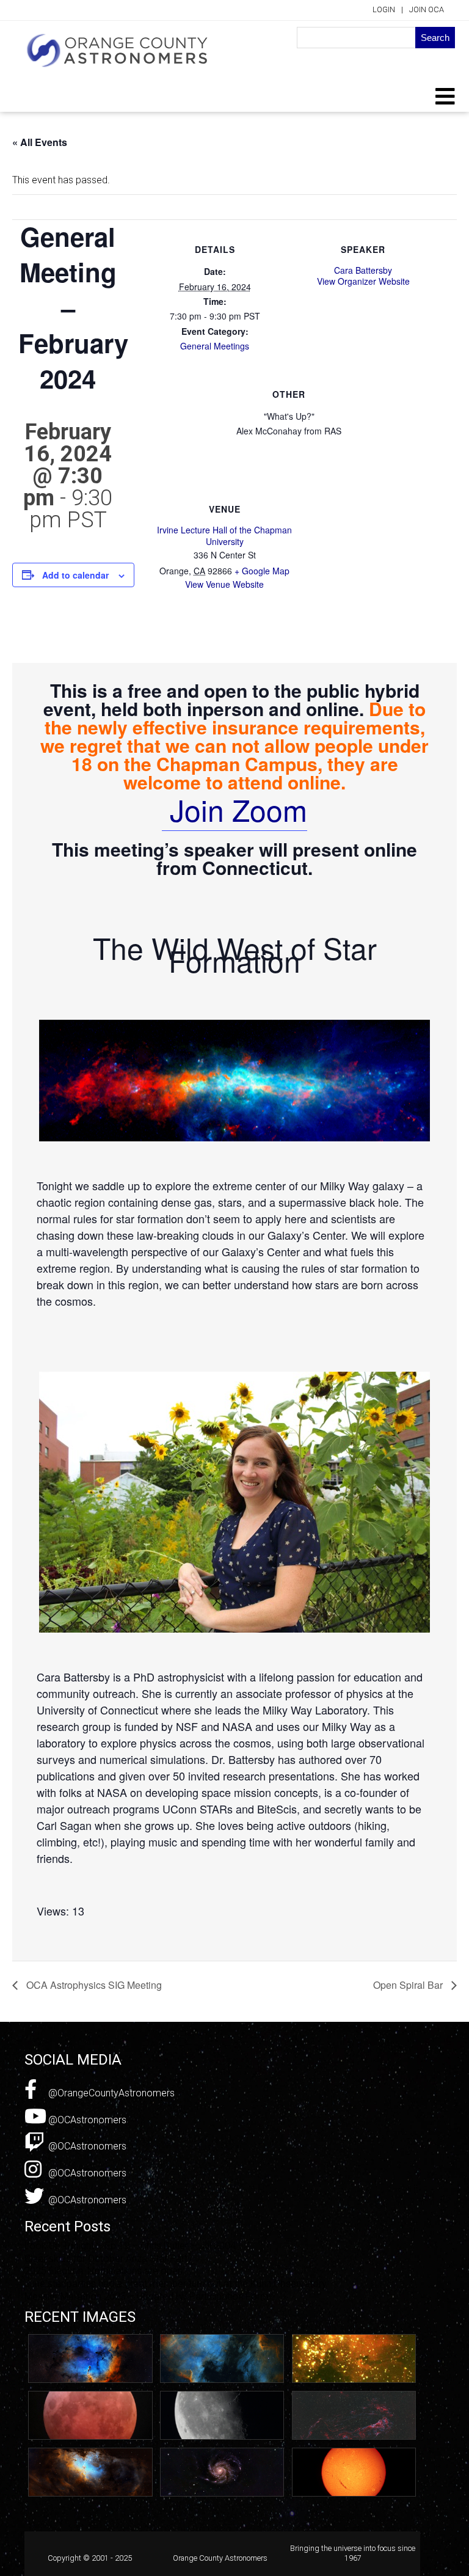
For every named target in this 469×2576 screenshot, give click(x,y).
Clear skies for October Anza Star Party (108, 2259)
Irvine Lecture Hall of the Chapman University (224, 535)
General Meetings (215, 346)
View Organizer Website (363, 281)
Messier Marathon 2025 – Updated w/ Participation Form (147, 2296)
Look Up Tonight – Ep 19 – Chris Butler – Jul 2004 (130, 2246)
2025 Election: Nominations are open (104, 2271)
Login (384, 9)
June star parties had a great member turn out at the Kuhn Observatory (176, 2284)
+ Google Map (262, 571)
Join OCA (427, 9)
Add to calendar (75, 575)
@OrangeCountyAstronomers (110, 2093)
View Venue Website (224, 584)
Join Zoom (234, 809)
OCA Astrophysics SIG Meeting (93, 1985)
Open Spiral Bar (409, 1985)
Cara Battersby (363, 270)
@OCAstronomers (86, 2120)
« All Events (40, 142)
